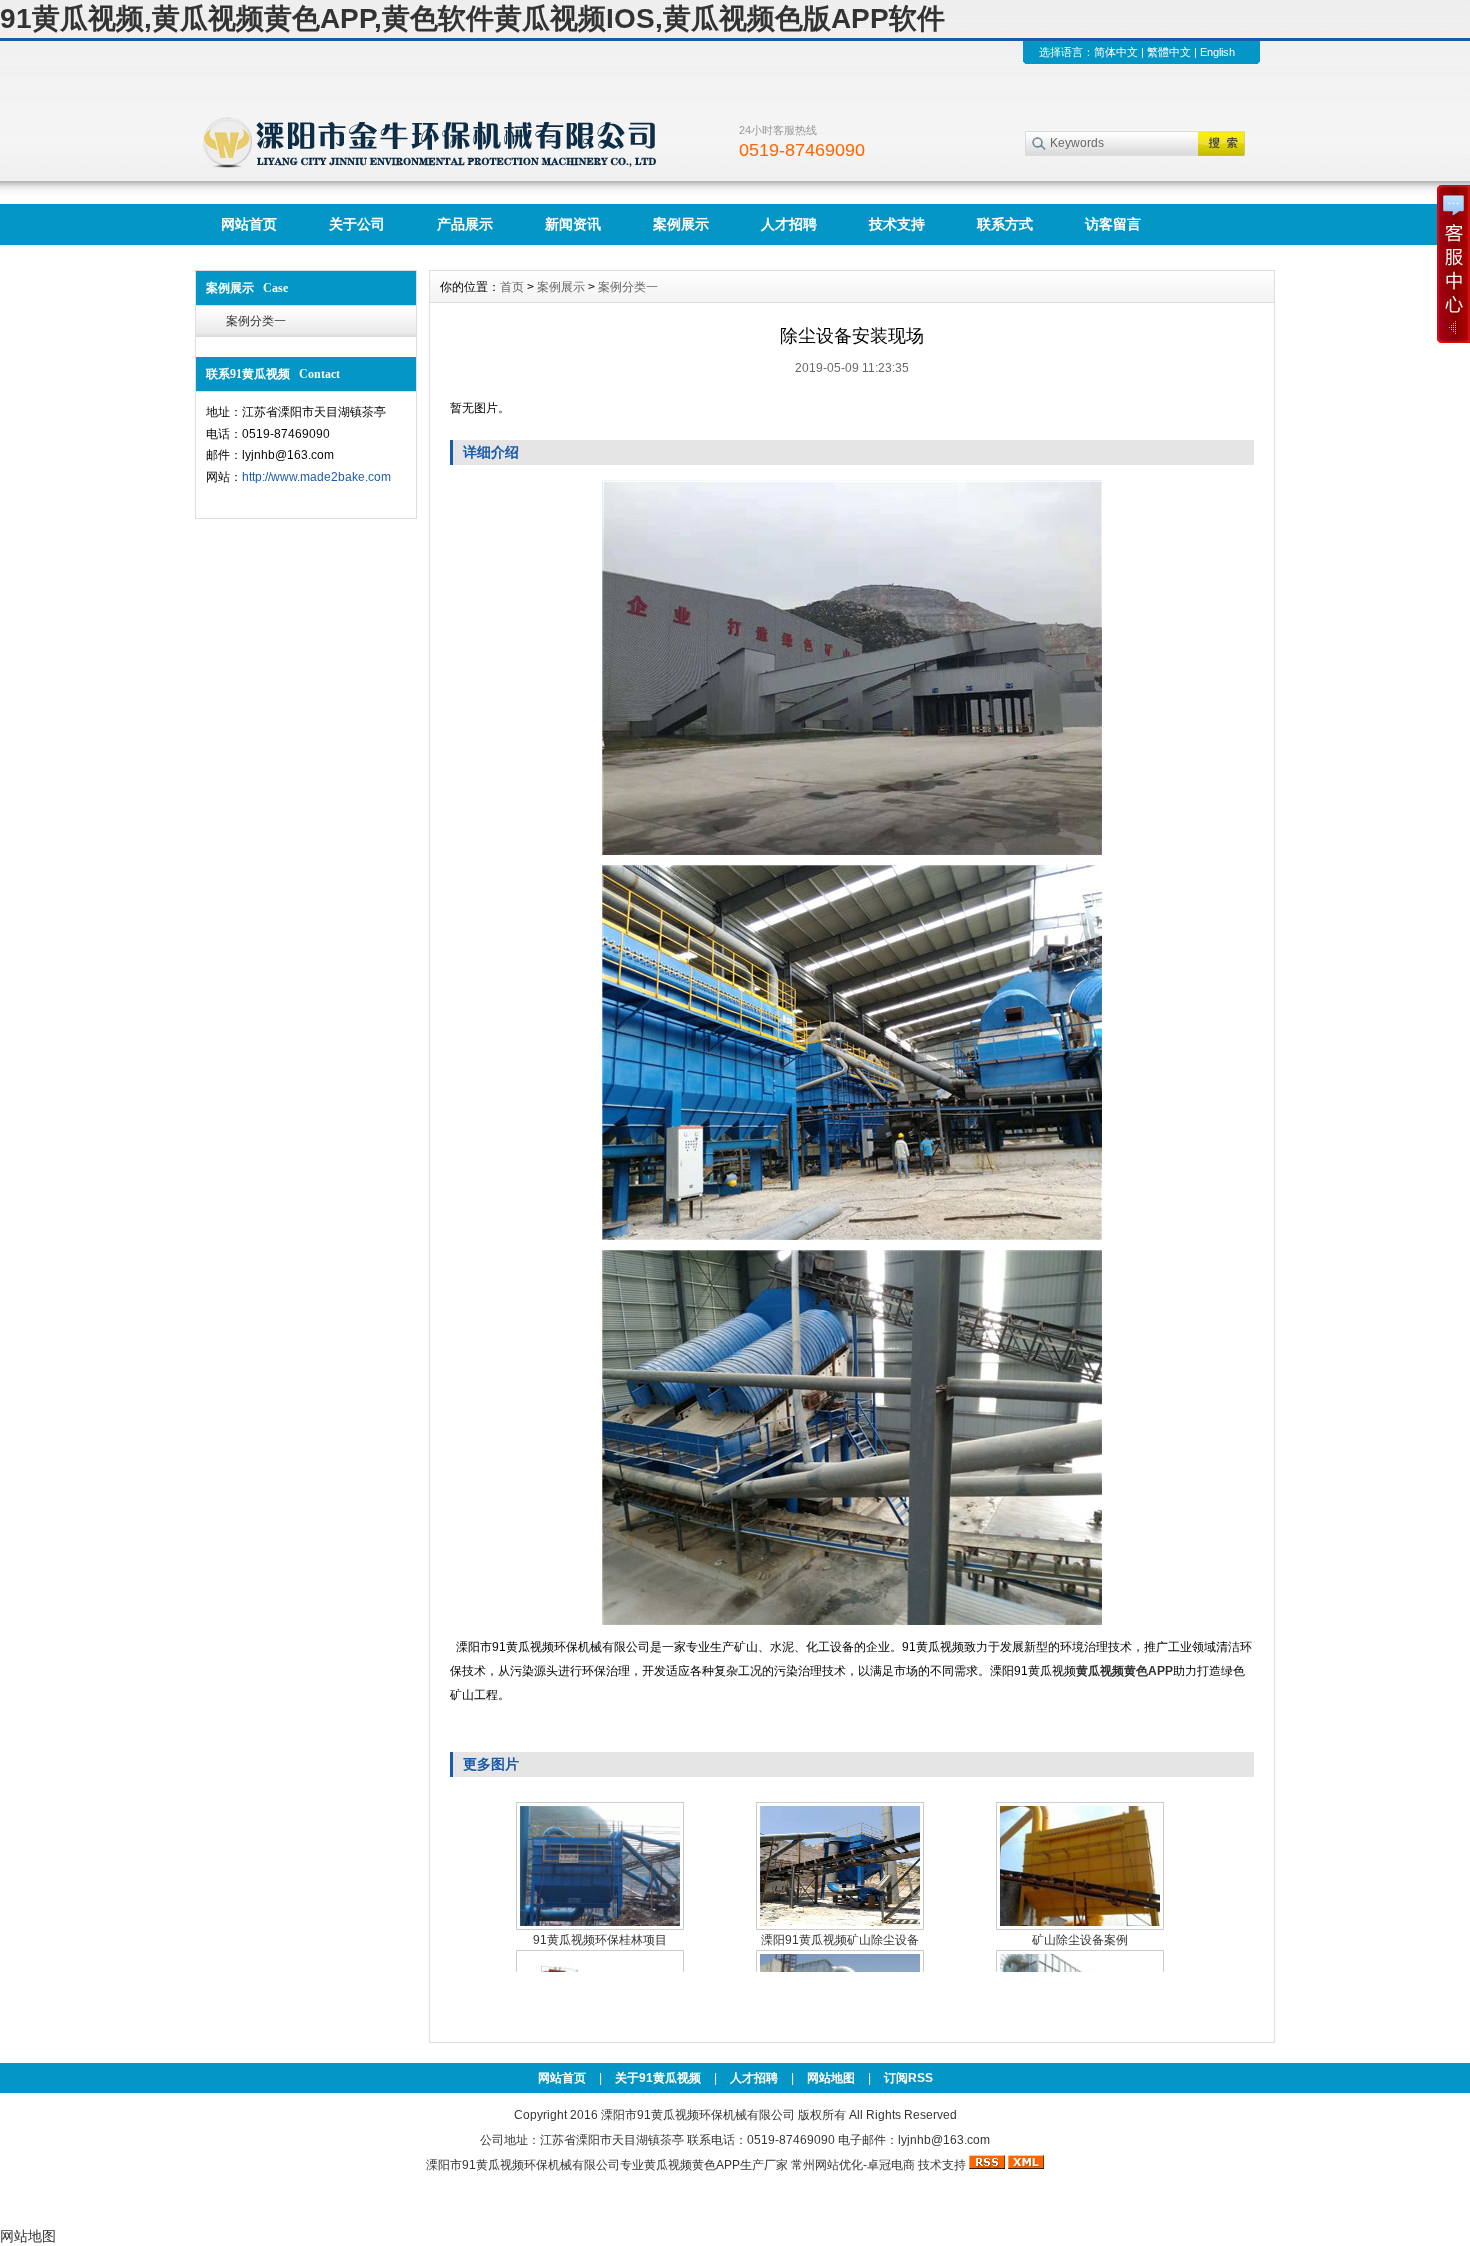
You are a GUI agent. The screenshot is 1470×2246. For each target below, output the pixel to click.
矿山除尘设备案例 (1080, 1940)
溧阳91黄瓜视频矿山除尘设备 (840, 1940)
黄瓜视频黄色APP (692, 2165)
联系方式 (1005, 224)
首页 (512, 287)
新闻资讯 (573, 224)
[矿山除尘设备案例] (1080, 1866)
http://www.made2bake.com (316, 477)
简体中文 (1116, 52)
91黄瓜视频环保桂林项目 (600, 1940)
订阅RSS (908, 2078)
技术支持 (897, 224)
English (1217, 52)
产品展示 (465, 224)
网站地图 (831, 2078)
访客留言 (1113, 224)
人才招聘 (789, 224)
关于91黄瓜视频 (658, 2078)
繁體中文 (1169, 52)
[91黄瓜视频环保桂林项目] (600, 1866)
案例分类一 (256, 321)
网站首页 (249, 224)
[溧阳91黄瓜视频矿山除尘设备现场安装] (840, 1866)
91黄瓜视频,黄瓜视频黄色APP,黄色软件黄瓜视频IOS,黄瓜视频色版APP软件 (472, 18)
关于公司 (357, 224)
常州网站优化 (827, 2165)
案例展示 (681, 224)
